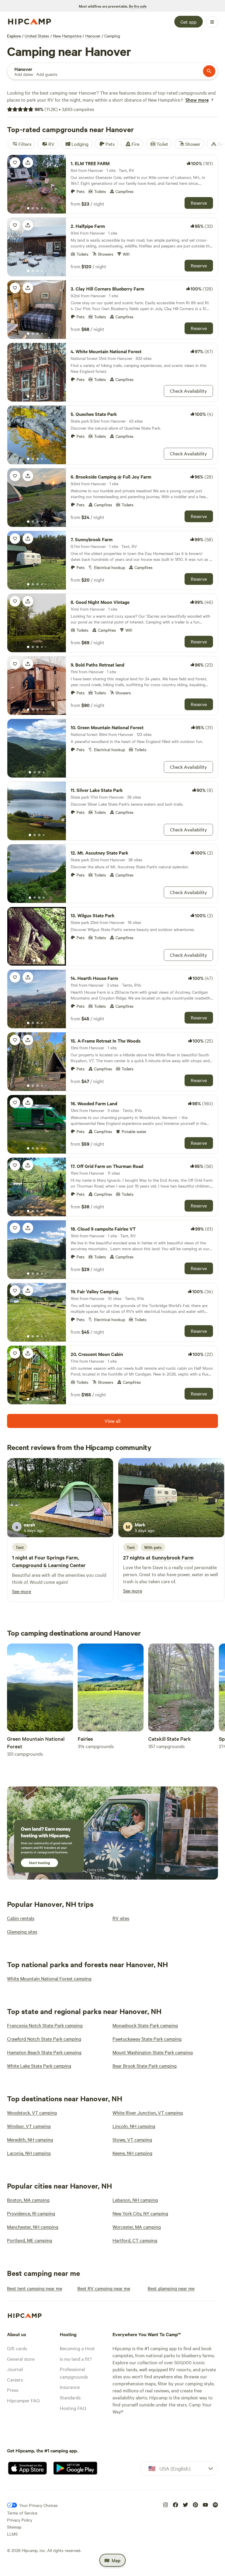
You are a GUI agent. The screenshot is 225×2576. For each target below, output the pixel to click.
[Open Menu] (212, 22)
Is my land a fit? (76, 2359)
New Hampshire (67, 36)
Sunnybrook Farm (173, 1557)
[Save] (15, 163)
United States (37, 36)
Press (13, 2390)
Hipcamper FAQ (23, 2400)
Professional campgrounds (74, 2373)
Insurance (70, 2387)
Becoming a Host (77, 2348)
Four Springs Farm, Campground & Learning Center (49, 1561)
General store (21, 2359)
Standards (70, 2397)
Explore (14, 36)
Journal (15, 2369)
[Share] (28, 163)
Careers (15, 2379)
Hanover (93, 36)
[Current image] (28, 209)
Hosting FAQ (73, 2408)
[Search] (209, 71)
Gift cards (17, 2348)
